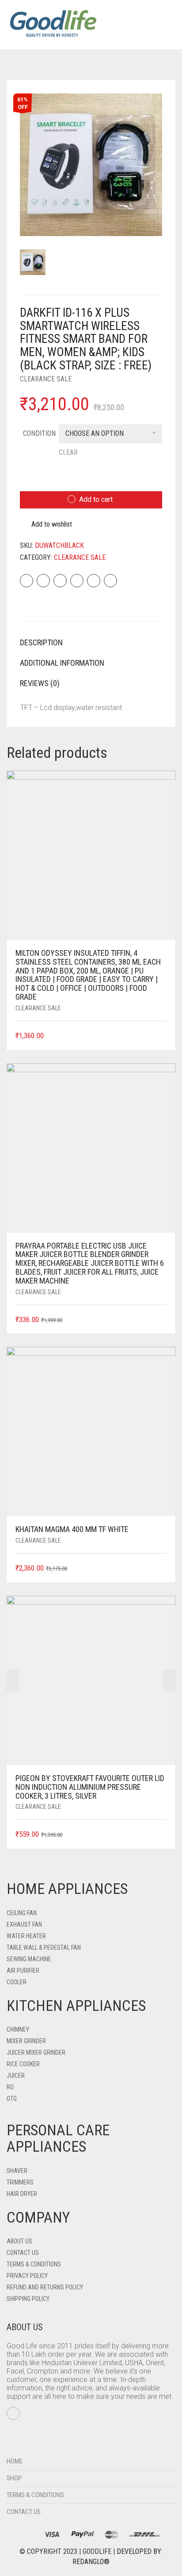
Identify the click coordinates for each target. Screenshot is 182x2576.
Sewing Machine (29, 1959)
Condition (39, 433)
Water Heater (26, 1936)
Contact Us (23, 2253)
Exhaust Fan (24, 1924)
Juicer (16, 2076)
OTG (12, 2099)
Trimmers (20, 2182)
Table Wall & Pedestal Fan (44, 1948)
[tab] (91, 643)
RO (10, 2087)
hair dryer (22, 2194)
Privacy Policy (27, 2276)
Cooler (17, 1982)
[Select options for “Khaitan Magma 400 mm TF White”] (161, 1569)
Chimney (18, 2029)
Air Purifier (23, 1971)
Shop (14, 2478)
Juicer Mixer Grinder (36, 2052)
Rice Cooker (23, 2064)
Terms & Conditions (34, 2264)
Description (41, 642)
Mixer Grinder (26, 2041)
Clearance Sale (46, 379)
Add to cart (96, 499)
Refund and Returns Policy (45, 2287)
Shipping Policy (28, 2299)
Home (15, 2461)
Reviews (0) (40, 683)
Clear (68, 452)
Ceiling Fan (22, 1913)
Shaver (17, 2171)
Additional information (62, 663)
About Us (19, 2241)
